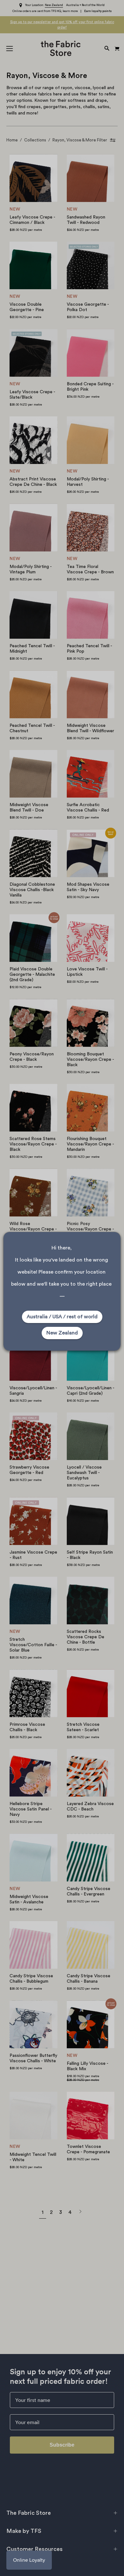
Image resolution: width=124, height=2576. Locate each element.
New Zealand (62, 1333)
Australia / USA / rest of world (62, 1317)
